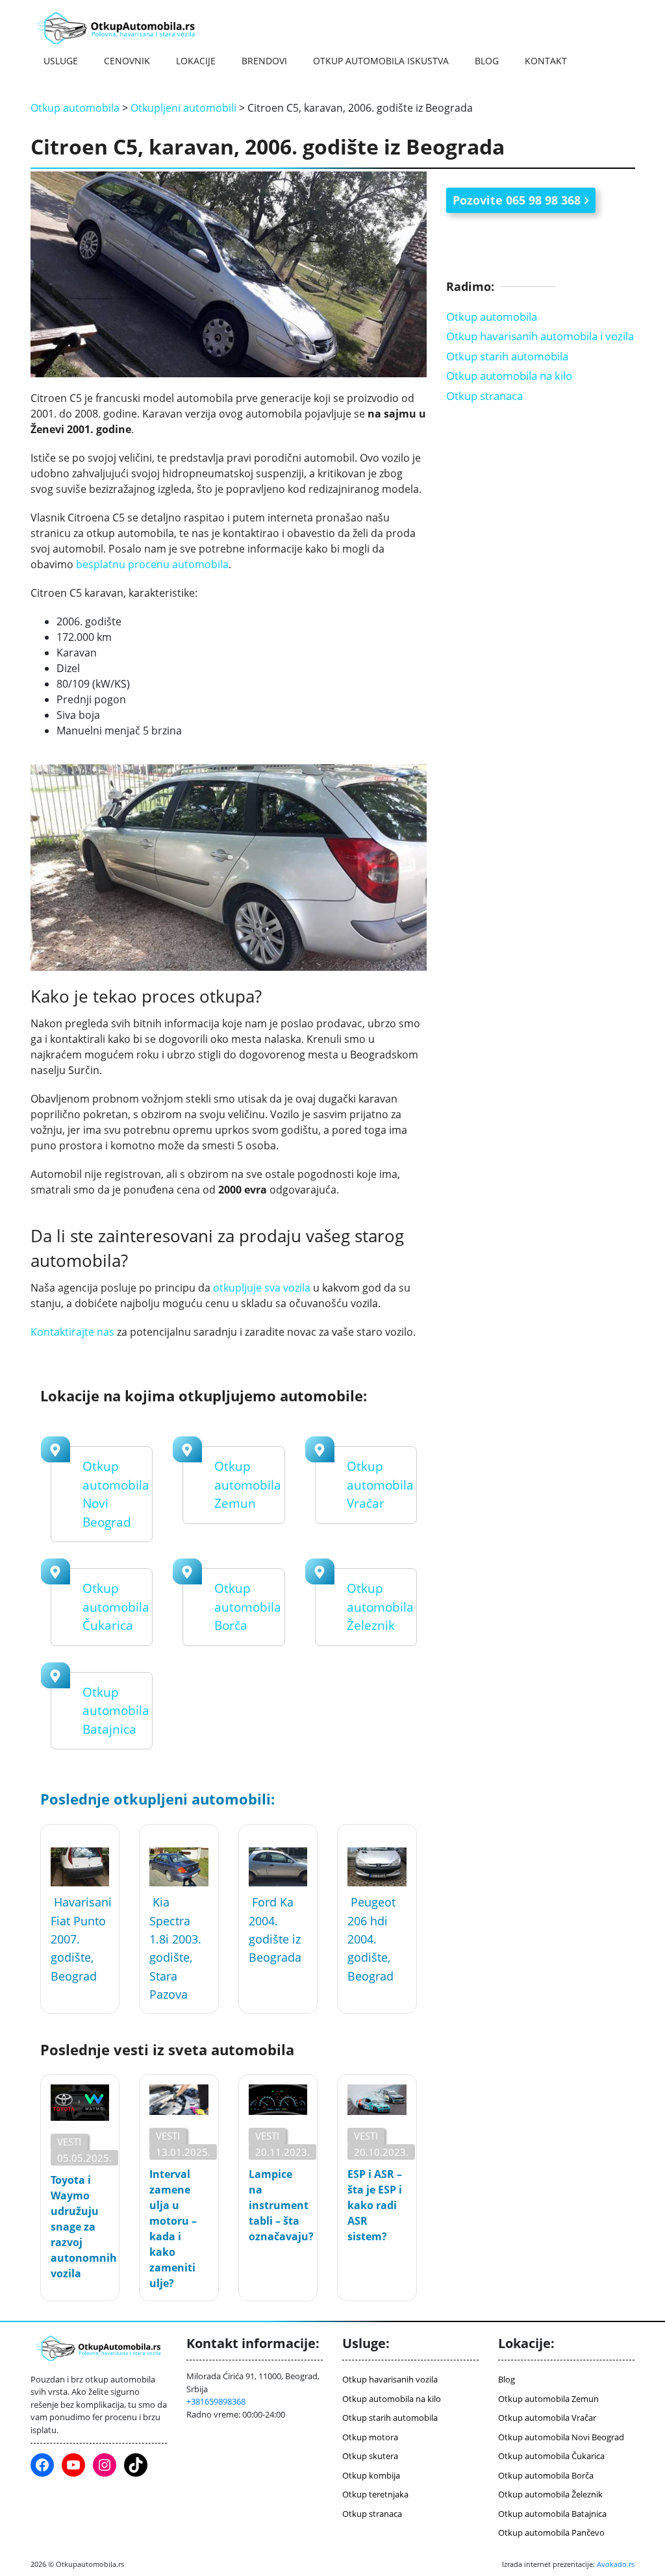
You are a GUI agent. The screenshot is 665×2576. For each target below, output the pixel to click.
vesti (69, 2142)
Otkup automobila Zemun (248, 1485)
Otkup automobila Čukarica (116, 1607)
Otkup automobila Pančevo (551, 2532)
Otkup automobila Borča (248, 1607)
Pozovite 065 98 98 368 (517, 200)
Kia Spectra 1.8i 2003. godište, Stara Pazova (175, 1948)
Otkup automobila (75, 108)
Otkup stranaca (484, 396)
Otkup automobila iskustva (381, 61)
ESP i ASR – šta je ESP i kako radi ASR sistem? (375, 2205)
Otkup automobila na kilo (509, 376)
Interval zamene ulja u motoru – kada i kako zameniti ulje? (173, 2229)
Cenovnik (127, 61)
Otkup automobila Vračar (380, 1485)
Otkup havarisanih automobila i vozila (540, 336)
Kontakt (546, 61)
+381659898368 (216, 2401)
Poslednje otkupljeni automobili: (157, 1799)
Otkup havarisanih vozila (390, 2379)
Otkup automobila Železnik (380, 1607)
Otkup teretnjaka (375, 2494)
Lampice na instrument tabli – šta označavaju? (278, 2205)
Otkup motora (370, 2437)
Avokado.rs (616, 2564)
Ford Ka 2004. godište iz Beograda (275, 1930)
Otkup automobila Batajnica (116, 1711)
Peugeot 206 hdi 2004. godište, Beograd (371, 1939)
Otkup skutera (370, 2456)
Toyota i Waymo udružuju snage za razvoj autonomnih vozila (80, 2227)
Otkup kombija (371, 2475)
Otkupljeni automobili (183, 108)
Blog (487, 61)
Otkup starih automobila (507, 356)
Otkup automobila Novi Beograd (561, 2437)
